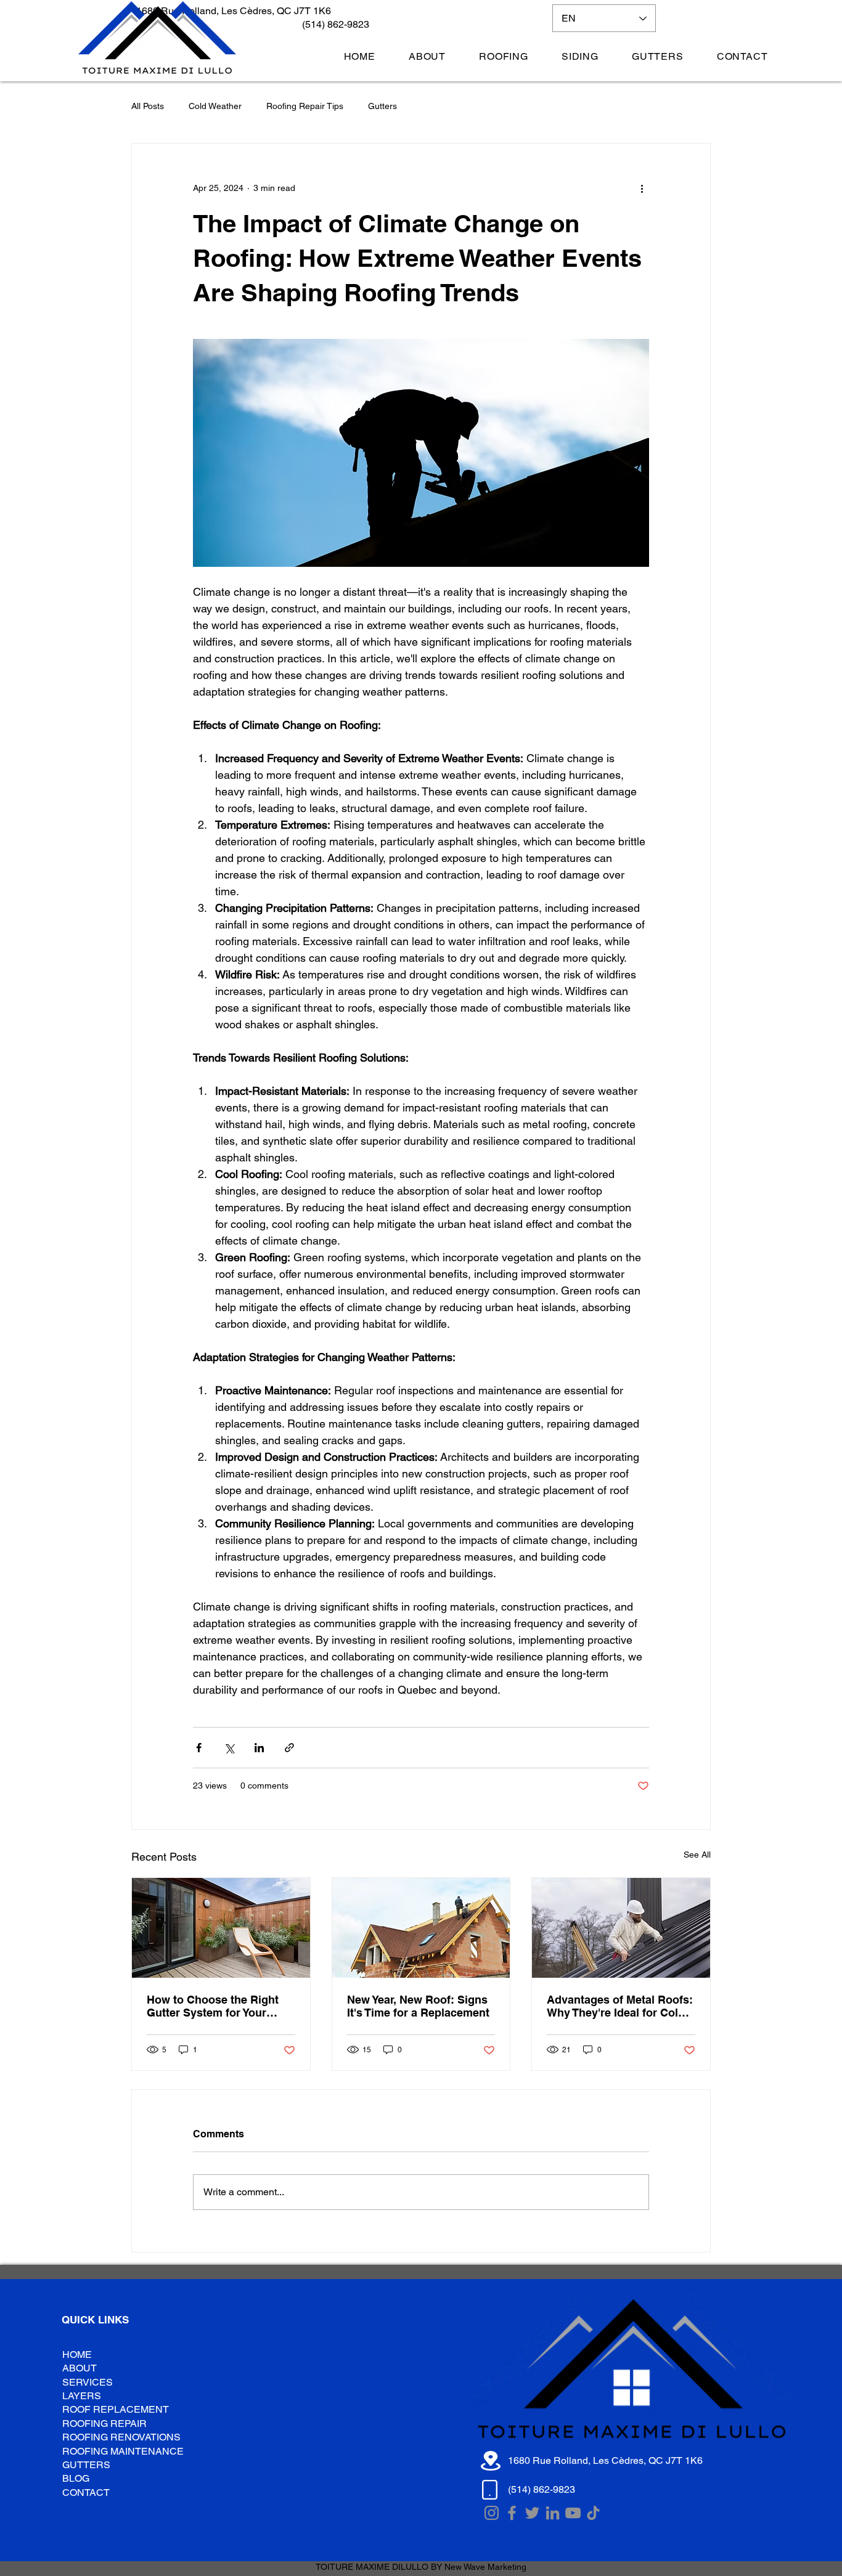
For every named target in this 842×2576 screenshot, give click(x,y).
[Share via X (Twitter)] (229, 1748)
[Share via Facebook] (199, 1748)
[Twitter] (532, 2513)
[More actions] (642, 188)
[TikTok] (593, 2513)
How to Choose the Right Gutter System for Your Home (213, 2006)
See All (697, 1855)
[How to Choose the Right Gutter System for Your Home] (221, 1928)
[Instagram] (492, 2513)
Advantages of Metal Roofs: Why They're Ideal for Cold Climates (620, 2006)
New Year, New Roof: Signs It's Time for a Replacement (418, 2006)
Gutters (382, 106)
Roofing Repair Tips (305, 106)
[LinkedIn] (553, 2513)
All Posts (148, 106)
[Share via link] (289, 1748)
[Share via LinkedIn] (259, 1748)
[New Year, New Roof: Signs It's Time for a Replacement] (421, 1928)
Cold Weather (215, 106)
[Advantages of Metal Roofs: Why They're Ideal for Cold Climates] (621, 1928)
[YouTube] (573, 2513)
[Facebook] (512, 2513)
